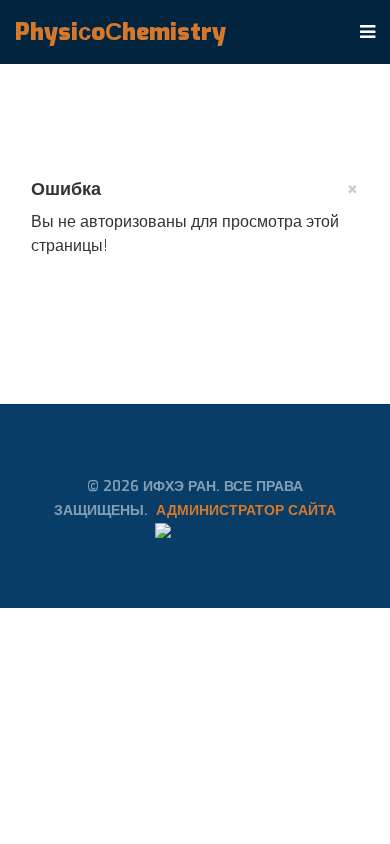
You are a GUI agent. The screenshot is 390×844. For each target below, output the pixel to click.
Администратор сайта (246, 510)
